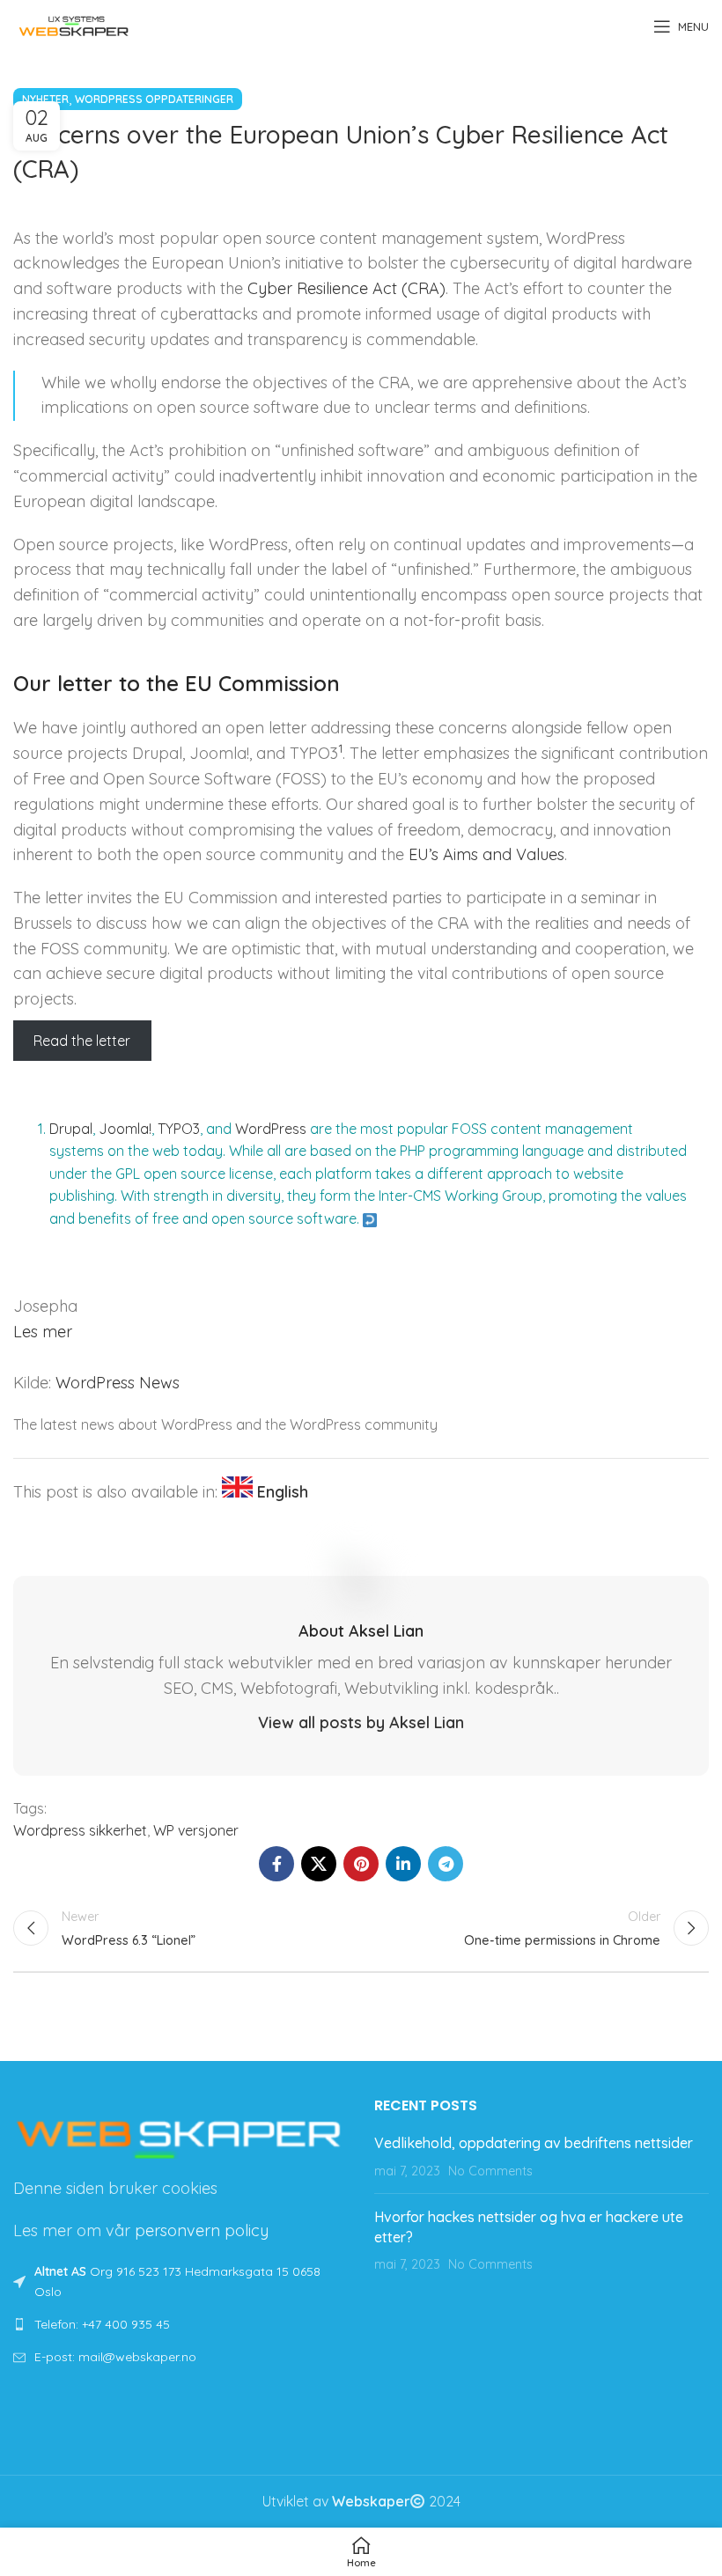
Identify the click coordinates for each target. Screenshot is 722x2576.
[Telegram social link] (446, 1864)
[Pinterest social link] (361, 1864)
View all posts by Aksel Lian (361, 1722)
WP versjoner (196, 1830)
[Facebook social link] (276, 1864)
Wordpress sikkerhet (80, 1830)
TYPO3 (179, 1129)
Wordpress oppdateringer (154, 99)
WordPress (271, 1129)
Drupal (71, 1129)
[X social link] (319, 1864)
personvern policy (202, 2230)
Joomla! (125, 1129)
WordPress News (118, 1383)
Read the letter (82, 1041)
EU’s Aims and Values (486, 854)
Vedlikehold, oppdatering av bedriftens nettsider (534, 2143)
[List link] (180, 2324)
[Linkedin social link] (403, 1864)
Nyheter (45, 99)
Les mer (43, 1332)
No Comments (490, 2171)
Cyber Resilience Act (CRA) (346, 288)
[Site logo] (74, 25)
